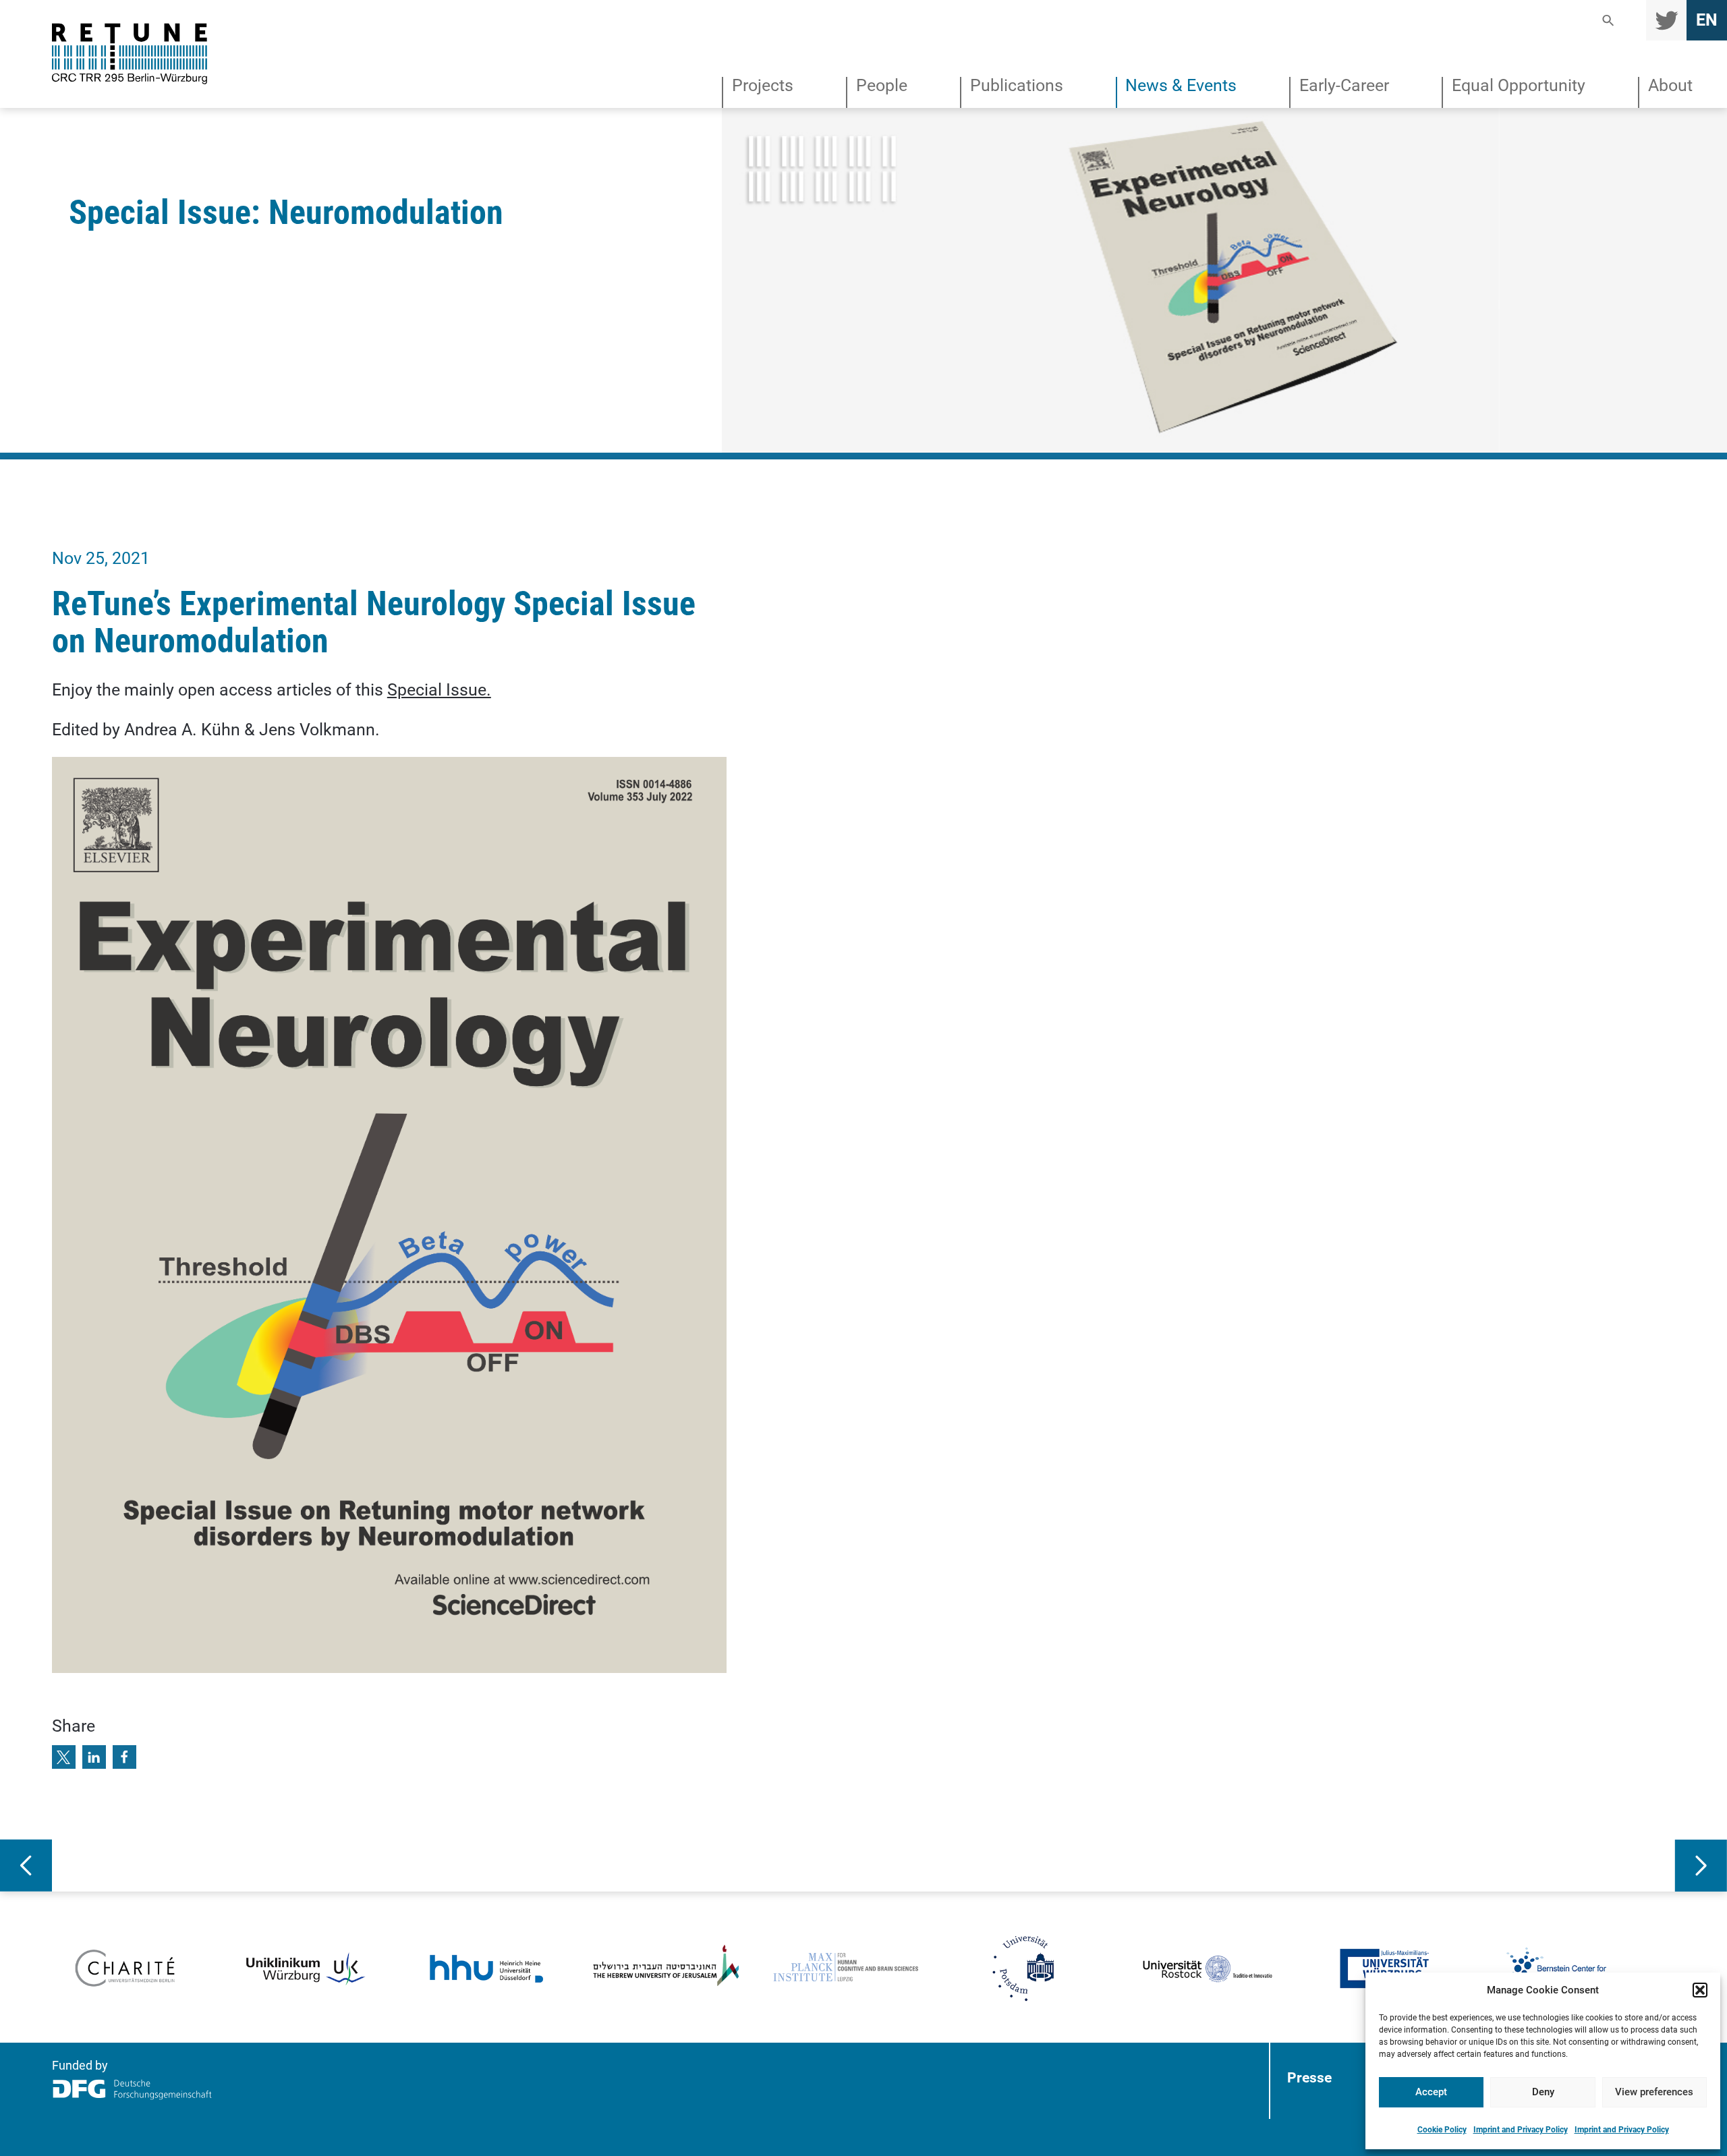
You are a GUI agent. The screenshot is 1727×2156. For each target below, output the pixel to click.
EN (1707, 20)
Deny (1543, 2092)
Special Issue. (439, 690)
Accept (1431, 2092)
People (882, 86)
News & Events (1181, 86)
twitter (1666, 20)
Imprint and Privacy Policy (1521, 2130)
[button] (1700, 1990)
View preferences (1654, 2092)
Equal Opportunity (1519, 86)
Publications (1017, 86)
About (1670, 86)
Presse (1309, 2077)
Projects (763, 86)
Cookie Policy (1442, 2130)
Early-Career (1344, 86)
